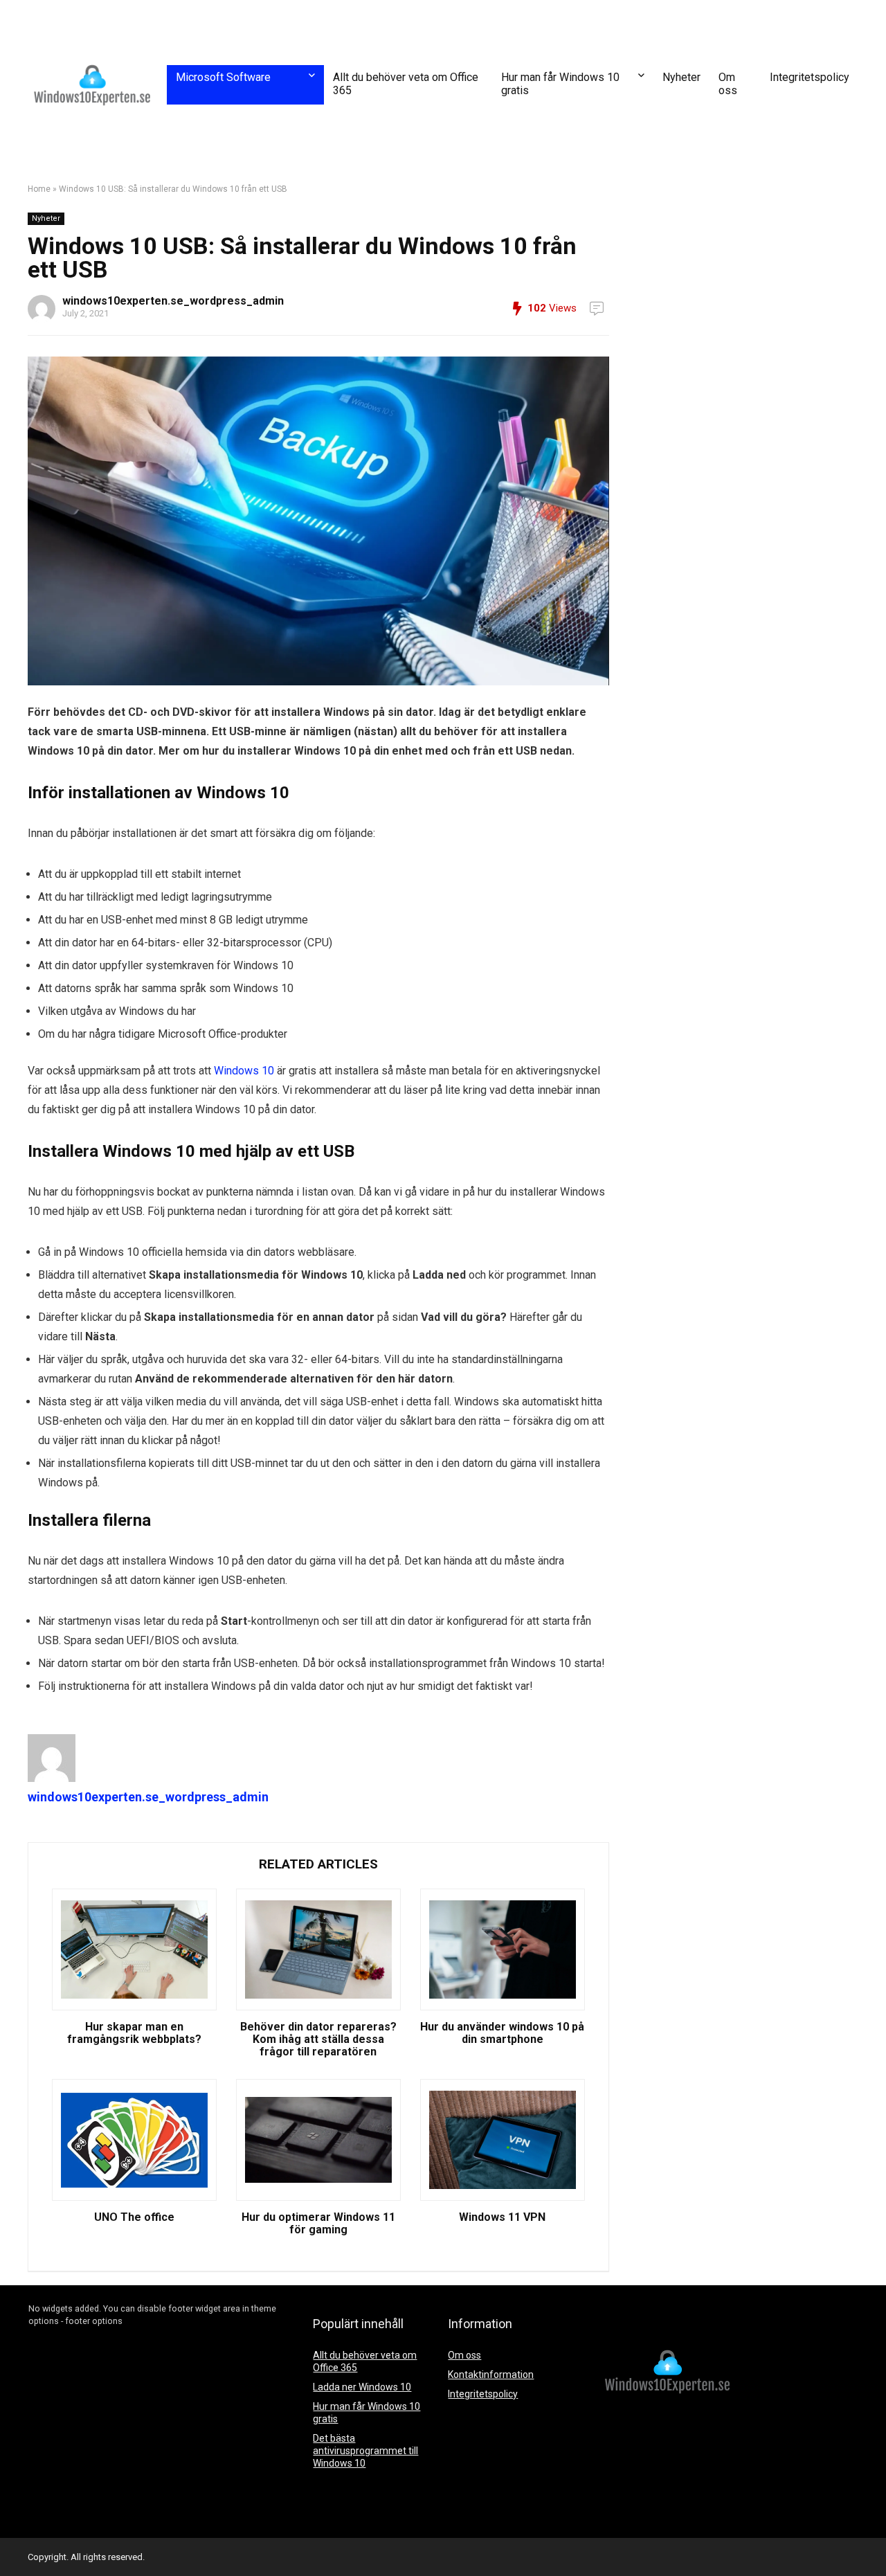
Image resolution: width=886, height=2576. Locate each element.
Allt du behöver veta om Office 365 (406, 84)
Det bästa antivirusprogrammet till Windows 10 (365, 2451)
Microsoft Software (223, 77)
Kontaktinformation (491, 2375)
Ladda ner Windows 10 (362, 2387)
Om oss (728, 84)
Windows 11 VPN (502, 2217)
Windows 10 (244, 1071)
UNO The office (134, 2217)
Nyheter (681, 77)
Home (39, 189)
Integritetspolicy (810, 77)
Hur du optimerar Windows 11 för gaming (318, 2224)
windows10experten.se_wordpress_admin (173, 301)
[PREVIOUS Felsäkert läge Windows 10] (14, 2541)
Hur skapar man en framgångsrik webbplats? (134, 2033)
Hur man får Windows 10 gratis (560, 84)
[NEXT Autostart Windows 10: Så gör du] (872, 2541)
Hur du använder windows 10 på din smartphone (502, 2033)
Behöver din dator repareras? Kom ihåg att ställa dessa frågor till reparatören (318, 2039)
